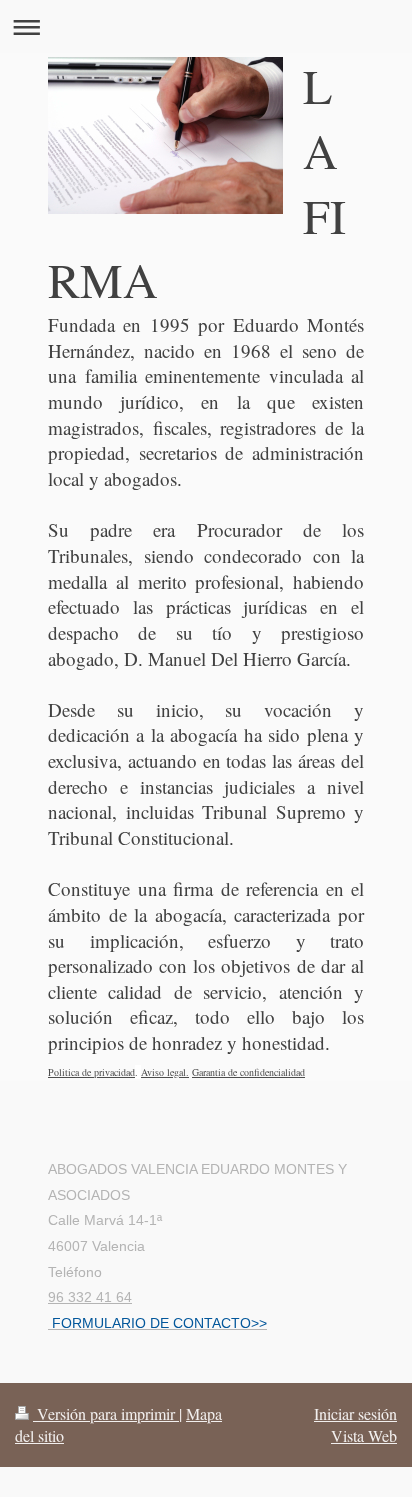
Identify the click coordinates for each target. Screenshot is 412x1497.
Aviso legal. (165, 1072)
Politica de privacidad (91, 1072)
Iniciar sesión (355, 1413)
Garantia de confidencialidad (248, 1072)
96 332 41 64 (90, 1297)
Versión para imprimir (106, 1413)
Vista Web (364, 1435)
